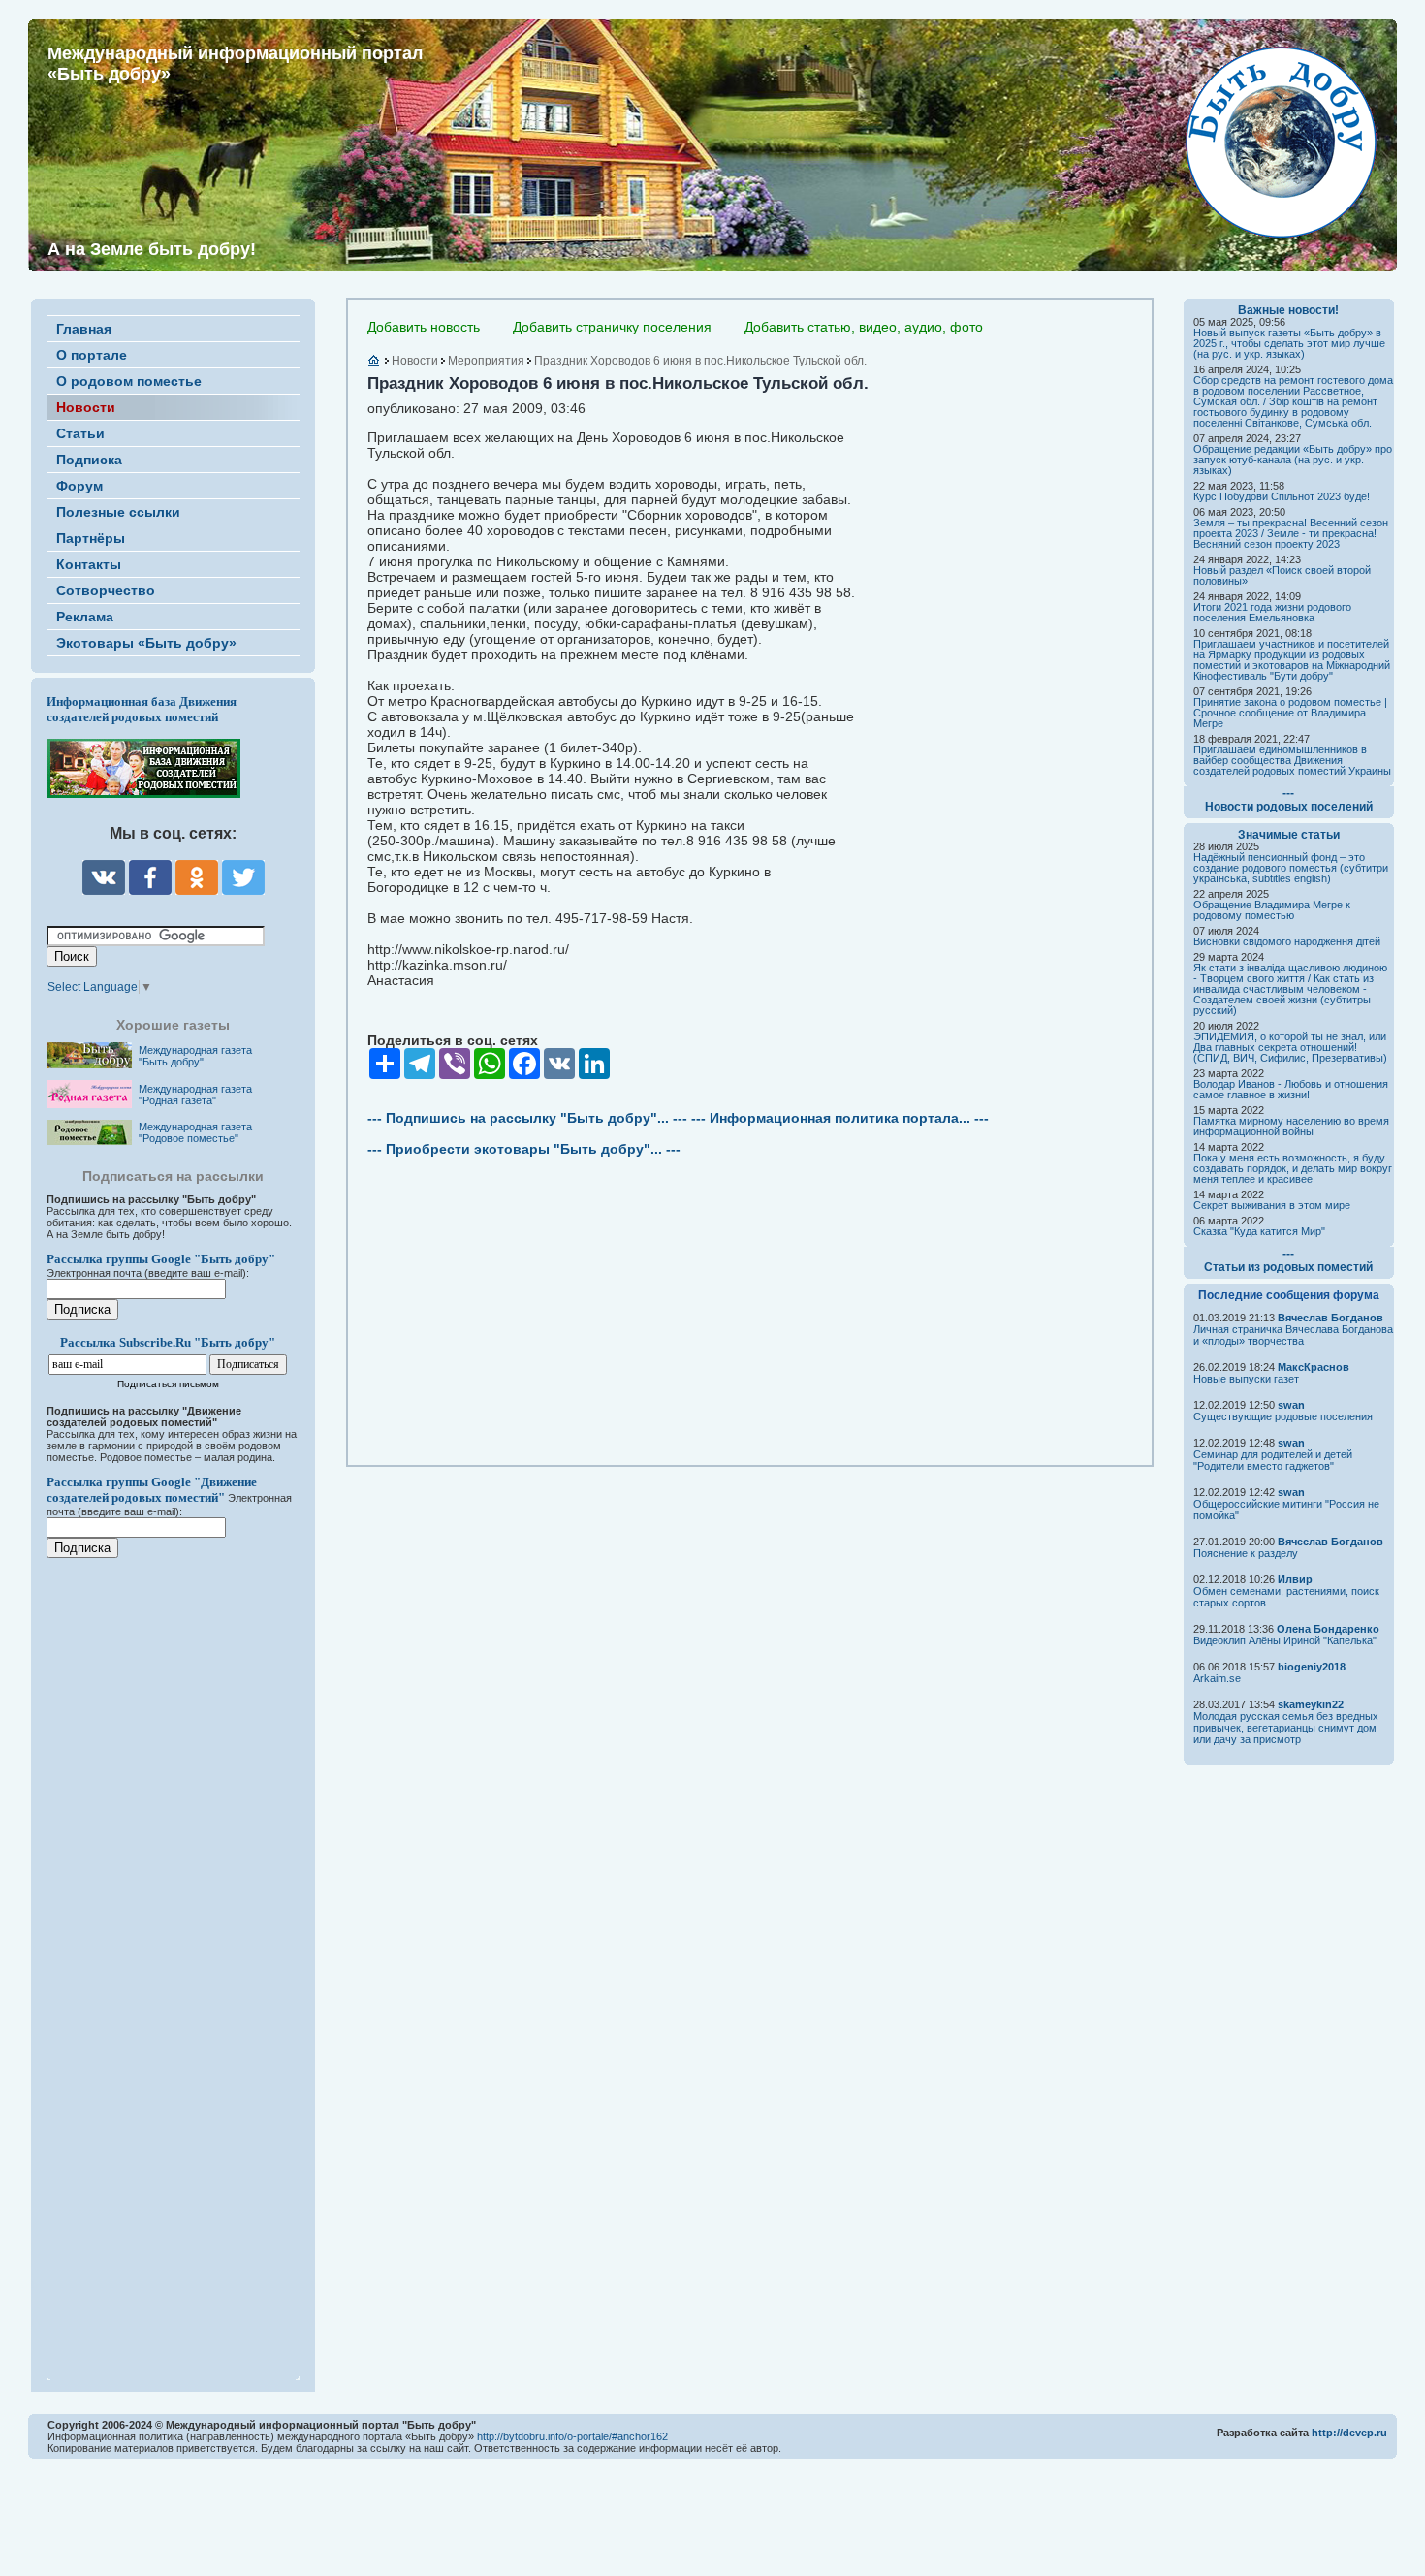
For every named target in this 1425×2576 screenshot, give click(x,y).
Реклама (85, 617)
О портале (92, 355)
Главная (84, 329)
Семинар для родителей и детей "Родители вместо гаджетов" (1273, 1460)
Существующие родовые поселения (1283, 1416)
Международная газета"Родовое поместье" (195, 1132)
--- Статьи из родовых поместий (1288, 1260)
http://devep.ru (1349, 2433)
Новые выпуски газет (1246, 1379)
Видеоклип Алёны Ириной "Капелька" (1285, 1640)
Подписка (89, 460)
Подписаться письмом (168, 1384)
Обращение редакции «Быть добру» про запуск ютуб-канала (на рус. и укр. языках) (1293, 460)
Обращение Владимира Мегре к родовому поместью (1272, 910)
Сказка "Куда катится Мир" (1259, 1231)
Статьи (80, 433)
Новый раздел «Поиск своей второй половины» (1282, 575)
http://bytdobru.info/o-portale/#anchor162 (572, 2436)
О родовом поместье (129, 381)
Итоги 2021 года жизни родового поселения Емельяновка (1272, 612)
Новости (86, 407)
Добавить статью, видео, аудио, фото (864, 327)
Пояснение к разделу (1246, 1553)
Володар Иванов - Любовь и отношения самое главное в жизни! (1291, 1089)
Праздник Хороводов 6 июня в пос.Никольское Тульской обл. (700, 361)
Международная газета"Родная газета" (195, 1095)
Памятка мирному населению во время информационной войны (1291, 1126)
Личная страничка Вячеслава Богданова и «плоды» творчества (1293, 1335)
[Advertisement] (163, 1956)
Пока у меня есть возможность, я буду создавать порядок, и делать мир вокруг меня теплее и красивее (1293, 1168)
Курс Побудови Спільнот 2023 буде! (1282, 496)
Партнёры (91, 538)
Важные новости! (1288, 310)
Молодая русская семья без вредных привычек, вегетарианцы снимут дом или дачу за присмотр (1286, 1728)
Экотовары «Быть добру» (146, 643)
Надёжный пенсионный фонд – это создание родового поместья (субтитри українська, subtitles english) (1291, 868)
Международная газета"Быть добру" (195, 1056)
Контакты (89, 564)
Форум (79, 486)
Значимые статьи (1289, 835)
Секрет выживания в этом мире (1272, 1205)
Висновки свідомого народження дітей (1287, 941)
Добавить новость (424, 327)
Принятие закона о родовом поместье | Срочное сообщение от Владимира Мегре (1290, 713)
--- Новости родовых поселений (1289, 800)
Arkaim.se (1217, 1678)
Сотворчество (106, 590)
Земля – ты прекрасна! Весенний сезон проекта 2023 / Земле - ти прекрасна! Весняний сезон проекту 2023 (1291, 533)
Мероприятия (486, 361)
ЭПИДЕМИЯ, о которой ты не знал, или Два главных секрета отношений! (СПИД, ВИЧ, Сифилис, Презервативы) (1290, 1047)
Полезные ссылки (118, 512)
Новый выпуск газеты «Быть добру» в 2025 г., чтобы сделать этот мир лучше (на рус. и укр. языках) (1289, 343)
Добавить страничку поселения (612, 327)
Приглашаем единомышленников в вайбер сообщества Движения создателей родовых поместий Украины (1292, 760)
